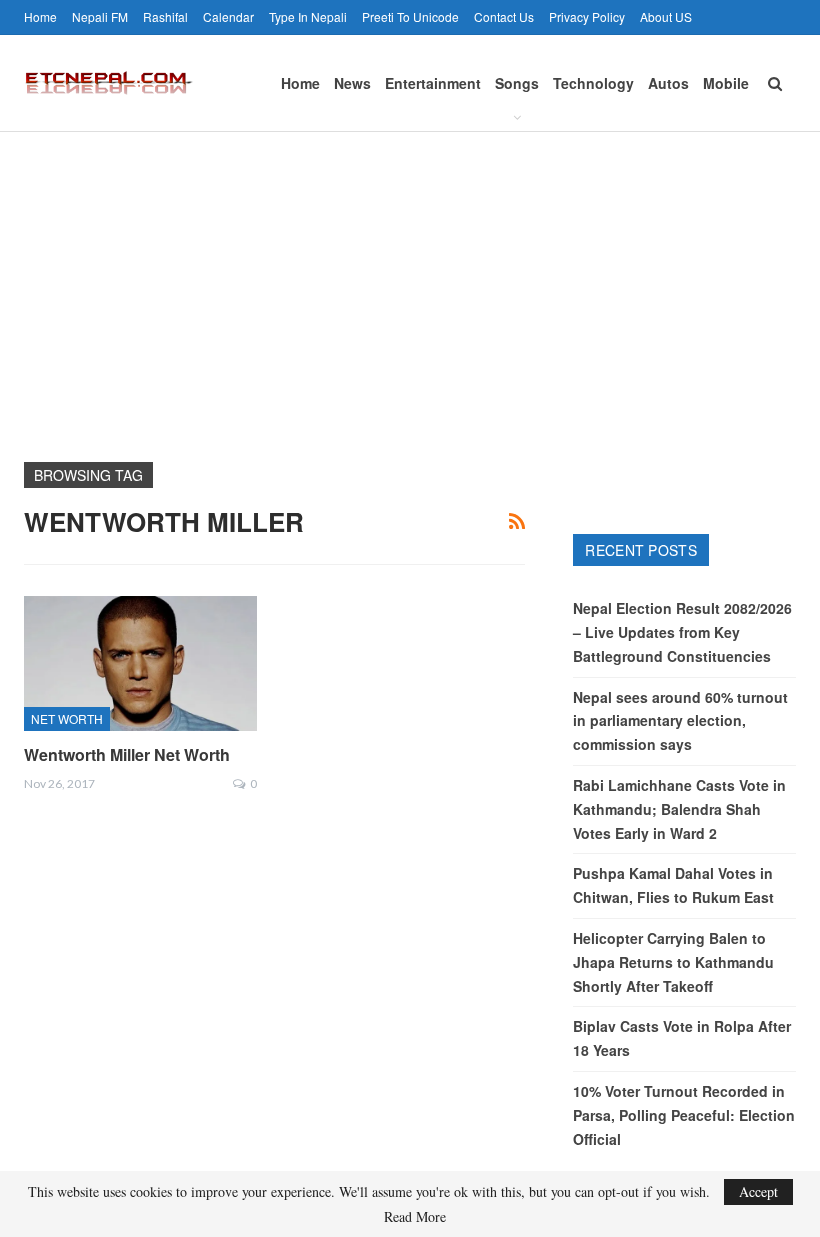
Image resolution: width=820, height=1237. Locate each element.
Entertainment (433, 83)
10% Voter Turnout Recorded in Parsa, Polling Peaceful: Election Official (684, 1115)
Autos (668, 83)
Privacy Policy (587, 16)
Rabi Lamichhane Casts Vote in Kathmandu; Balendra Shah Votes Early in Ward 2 (679, 809)
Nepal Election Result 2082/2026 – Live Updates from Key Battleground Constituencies (682, 632)
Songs (517, 83)
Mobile (726, 83)
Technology (593, 83)
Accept (758, 1191)
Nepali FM (100, 16)
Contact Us (504, 16)
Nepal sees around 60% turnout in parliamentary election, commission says (680, 721)
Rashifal (165, 16)
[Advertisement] (410, 282)
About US (666, 16)
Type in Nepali (308, 16)
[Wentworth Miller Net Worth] (140, 663)
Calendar (228, 16)
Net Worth (67, 718)
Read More (415, 1217)
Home (40, 16)
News (352, 83)
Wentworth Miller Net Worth (127, 754)
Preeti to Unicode (410, 16)
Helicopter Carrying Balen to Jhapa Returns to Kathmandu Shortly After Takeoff (673, 962)
